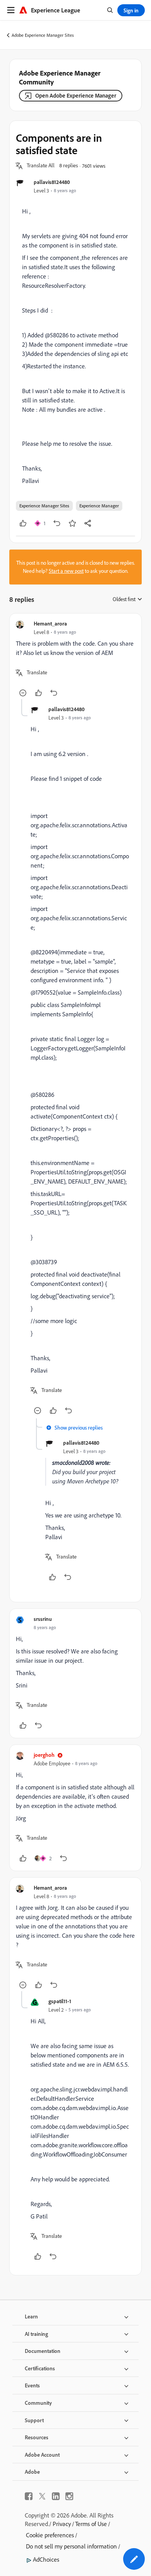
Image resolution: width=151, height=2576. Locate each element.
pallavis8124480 (52, 182)
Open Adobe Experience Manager (76, 95)
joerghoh (44, 1755)
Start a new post (66, 571)
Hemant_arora (50, 623)
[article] (75, 659)
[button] (41, 166)
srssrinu (43, 1619)
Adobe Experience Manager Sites (43, 35)
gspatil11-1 (60, 2001)
